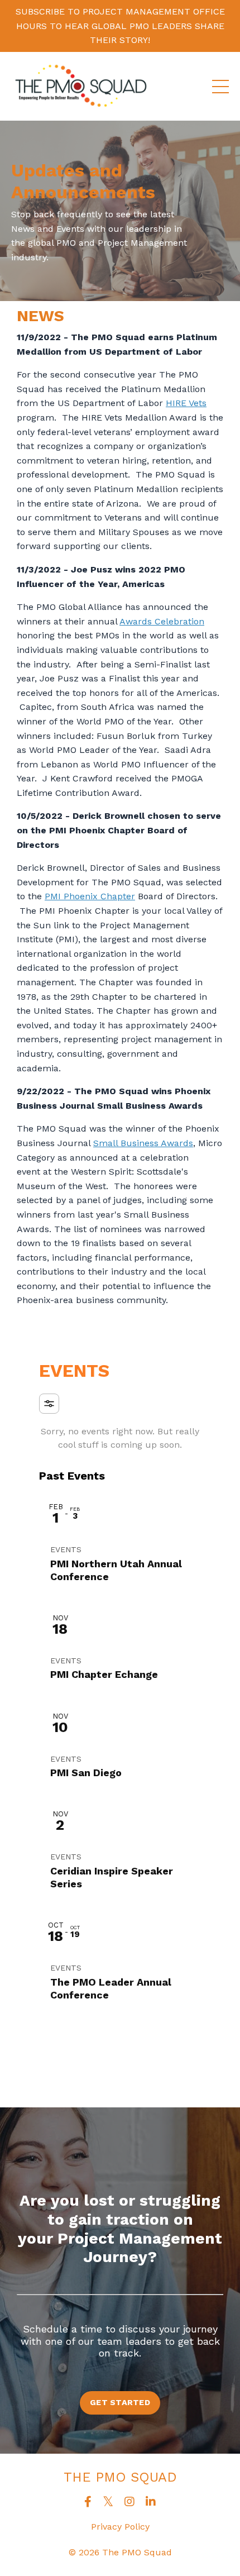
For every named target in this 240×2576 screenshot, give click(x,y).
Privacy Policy (120, 2527)
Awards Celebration (162, 621)
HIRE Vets (186, 403)
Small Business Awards (143, 1143)
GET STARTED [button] (120, 2402)
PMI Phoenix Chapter (90, 896)
